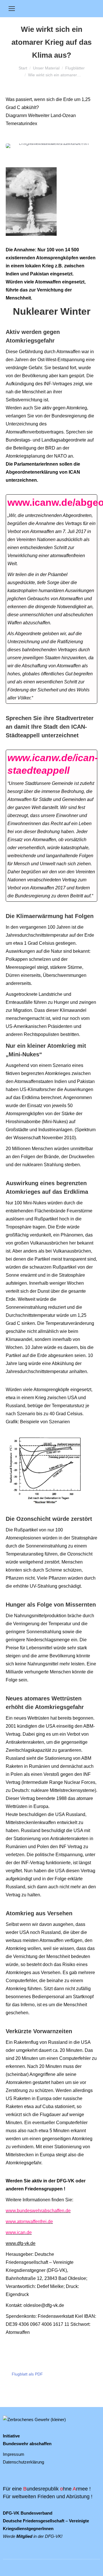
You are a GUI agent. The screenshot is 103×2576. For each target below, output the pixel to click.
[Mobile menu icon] (12, 9)
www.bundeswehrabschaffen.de (38, 2211)
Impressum (14, 2454)
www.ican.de (19, 2232)
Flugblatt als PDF (27, 2374)
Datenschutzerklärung (23, 2462)
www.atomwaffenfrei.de (29, 2222)
